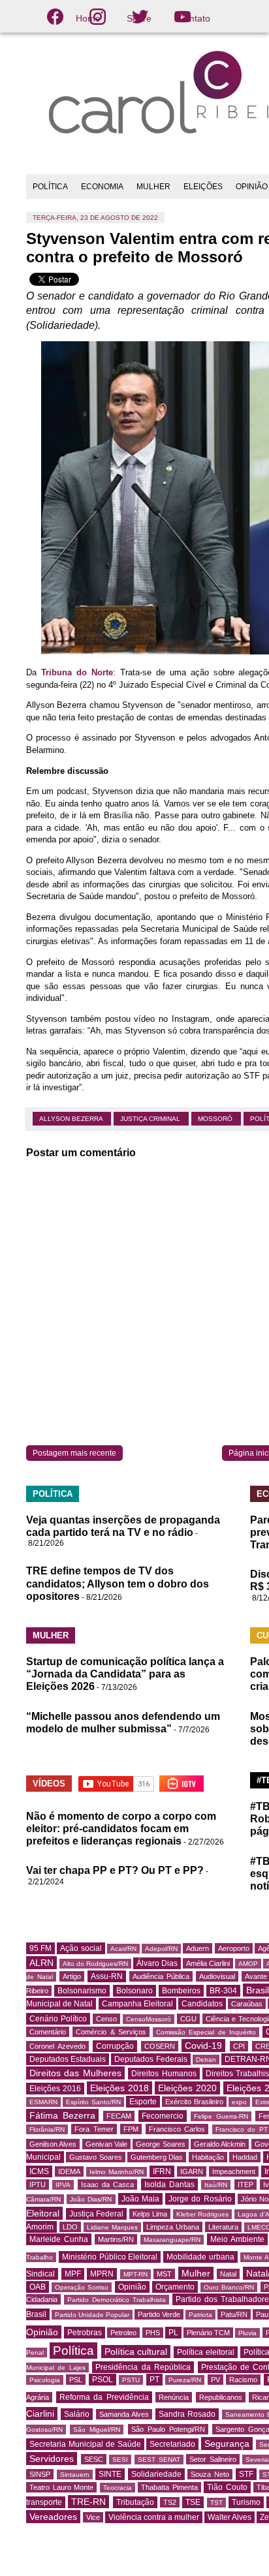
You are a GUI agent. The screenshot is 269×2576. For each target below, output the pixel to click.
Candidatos (202, 2004)
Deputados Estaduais (68, 2059)
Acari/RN (123, 1949)
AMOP (248, 1964)
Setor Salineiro (213, 2459)
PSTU (131, 2380)
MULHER (153, 187)
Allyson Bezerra (72, 1119)
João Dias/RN (91, 2199)
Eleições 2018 (119, 2088)
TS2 (170, 2502)
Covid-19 (203, 2046)
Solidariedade (156, 2474)
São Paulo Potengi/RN (168, 2429)
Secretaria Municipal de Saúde (85, 2444)
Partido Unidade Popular (92, 2315)
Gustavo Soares (95, 2157)
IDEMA (69, 2171)
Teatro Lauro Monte (61, 2487)
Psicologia (45, 2380)
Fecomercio (163, 2116)
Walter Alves (229, 2517)
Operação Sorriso (82, 2287)
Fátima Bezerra (62, 2115)
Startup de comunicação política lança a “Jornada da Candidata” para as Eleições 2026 (125, 1674)
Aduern (198, 1948)
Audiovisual (217, 1976)
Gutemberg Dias (157, 2157)
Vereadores (53, 2517)
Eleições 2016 (55, 2089)
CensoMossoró (149, 2019)
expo (239, 2102)
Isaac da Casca (108, 2185)
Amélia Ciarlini (208, 1963)
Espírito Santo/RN (93, 2102)
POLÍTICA (50, 187)
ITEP (245, 2185)
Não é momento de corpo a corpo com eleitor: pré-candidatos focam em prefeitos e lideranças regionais (121, 1829)
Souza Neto (210, 2474)
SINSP (40, 2474)
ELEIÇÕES (203, 187)
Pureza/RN (185, 2380)
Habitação (208, 2157)
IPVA (63, 2185)
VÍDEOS (49, 1784)
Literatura (223, 2227)
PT (154, 2380)
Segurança (227, 2444)
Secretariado (172, 2444)
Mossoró (216, 1119)
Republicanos (221, 2397)
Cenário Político (58, 2019)
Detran (206, 2060)
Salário (77, 2414)
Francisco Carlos (177, 2129)
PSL (76, 2380)
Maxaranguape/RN (172, 2240)
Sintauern (75, 2475)
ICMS (39, 2171)
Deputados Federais (150, 2059)
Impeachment (234, 2171)
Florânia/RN (47, 2129)
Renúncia (174, 2397)
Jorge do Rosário (200, 2199)
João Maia (140, 2199)
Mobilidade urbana (200, 2257)
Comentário (48, 2032)
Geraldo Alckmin (220, 2144)
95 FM (40, 1948)
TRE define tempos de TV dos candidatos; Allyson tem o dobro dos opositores (118, 1583)
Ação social (81, 1948)
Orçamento (175, 2287)
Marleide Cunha (59, 2239)
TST (216, 2503)
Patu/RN (234, 2314)
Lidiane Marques (112, 2227)
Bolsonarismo (82, 1991)
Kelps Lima (150, 2214)
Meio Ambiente (237, 2239)
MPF (73, 2274)
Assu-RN (107, 1976)
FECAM (119, 2116)
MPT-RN (135, 2274)
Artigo (72, 1976)
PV (215, 2380)
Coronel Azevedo (57, 2046)
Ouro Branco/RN (229, 2287)
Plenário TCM (208, 2333)
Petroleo (123, 2333)
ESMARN (43, 2102)
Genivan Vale (106, 2144)
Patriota (200, 2315)
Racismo (243, 2380)
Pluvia (247, 2333)
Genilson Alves (53, 2144)
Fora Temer (94, 2129)
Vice (93, 2517)
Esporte (143, 2102)
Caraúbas (247, 2004)
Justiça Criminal (151, 1119)
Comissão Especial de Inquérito (206, 2032)
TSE (193, 2502)
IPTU (38, 2185)
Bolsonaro (134, 1991)
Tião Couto (227, 2487)
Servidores (52, 2459)
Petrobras (85, 2333)
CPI (239, 2046)
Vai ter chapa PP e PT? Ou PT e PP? (115, 1870)
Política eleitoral (206, 2352)
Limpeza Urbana (173, 2227)
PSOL (103, 2380)
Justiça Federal (97, 2214)
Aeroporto (234, 1948)
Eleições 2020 (187, 2088)
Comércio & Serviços (111, 2032)
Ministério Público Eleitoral (110, 2257)
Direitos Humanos (164, 2074)
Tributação (135, 2502)
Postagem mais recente (74, 1453)
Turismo (246, 2502)
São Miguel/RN (97, 2430)
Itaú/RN (216, 2185)
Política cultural (136, 2352)
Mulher (196, 2273)
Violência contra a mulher (154, 2517)
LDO (70, 2227)
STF (246, 2474)
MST (164, 2274)
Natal (228, 2274)
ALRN (41, 1963)
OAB (38, 2287)
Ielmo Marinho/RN (117, 2172)
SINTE (110, 2474)
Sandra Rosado (187, 2414)
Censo (106, 2019)
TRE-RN (88, 2502)
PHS (153, 2333)
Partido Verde (159, 2314)
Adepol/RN (161, 1949)
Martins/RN (116, 2239)
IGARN (192, 2171)
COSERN (160, 2046)
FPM (131, 2129)
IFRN (162, 2171)
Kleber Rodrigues (203, 2214)
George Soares (160, 2144)
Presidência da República (143, 2367)
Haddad (245, 2157)
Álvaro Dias (157, 1963)
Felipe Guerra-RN (221, 2116)
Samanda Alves (124, 2414)
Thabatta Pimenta (169, 2487)
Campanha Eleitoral (137, 2004)
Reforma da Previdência (104, 2397)
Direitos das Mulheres (75, 2073)
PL (173, 2333)
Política (73, 2351)
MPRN (102, 2274)
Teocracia (118, 2488)
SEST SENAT (159, 2460)
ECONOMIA (102, 187)
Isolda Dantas (169, 2185)
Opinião (132, 2287)
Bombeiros (181, 1991)
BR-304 (223, 1991)
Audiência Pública (161, 1976)
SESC (94, 2459)
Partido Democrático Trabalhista (117, 2300)
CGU (188, 2019)
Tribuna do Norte (77, 672)
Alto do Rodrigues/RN (95, 1964)
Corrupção (115, 2046)
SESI (120, 2460)
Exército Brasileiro (194, 2102)
